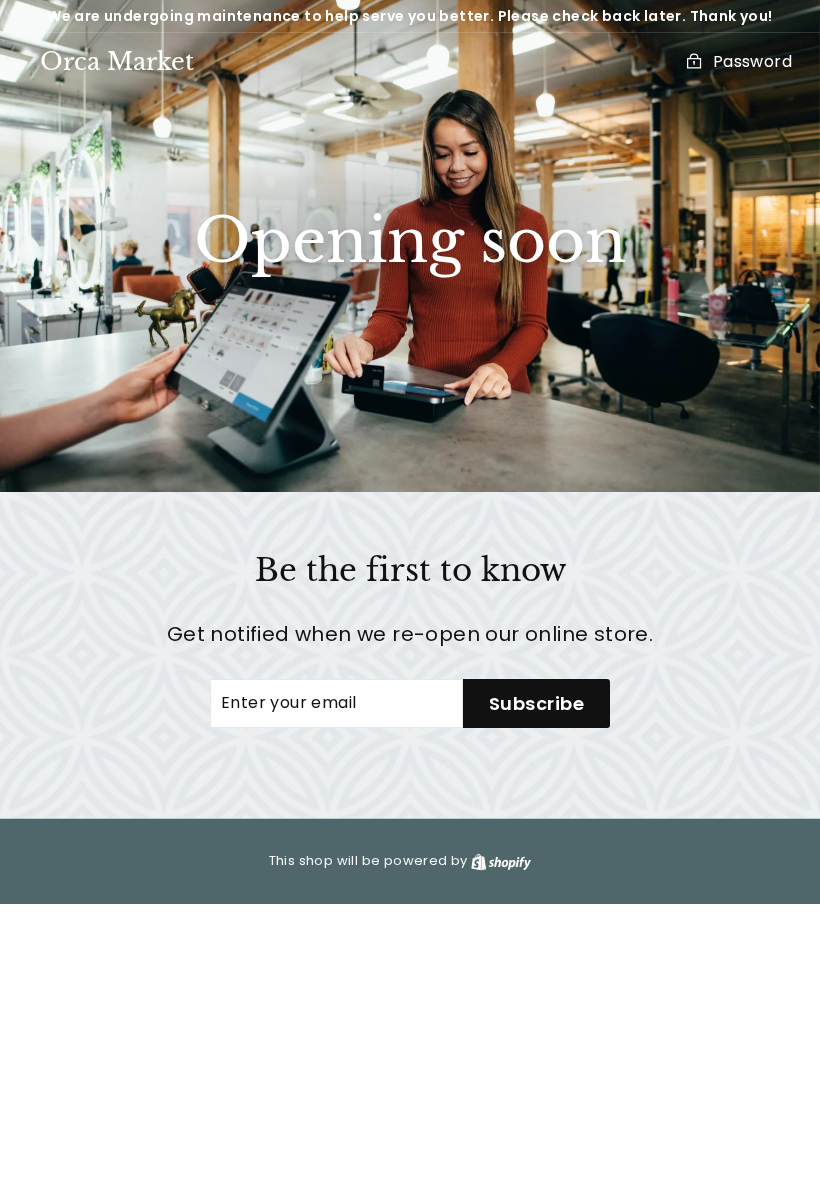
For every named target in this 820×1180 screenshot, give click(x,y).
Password (752, 61)
